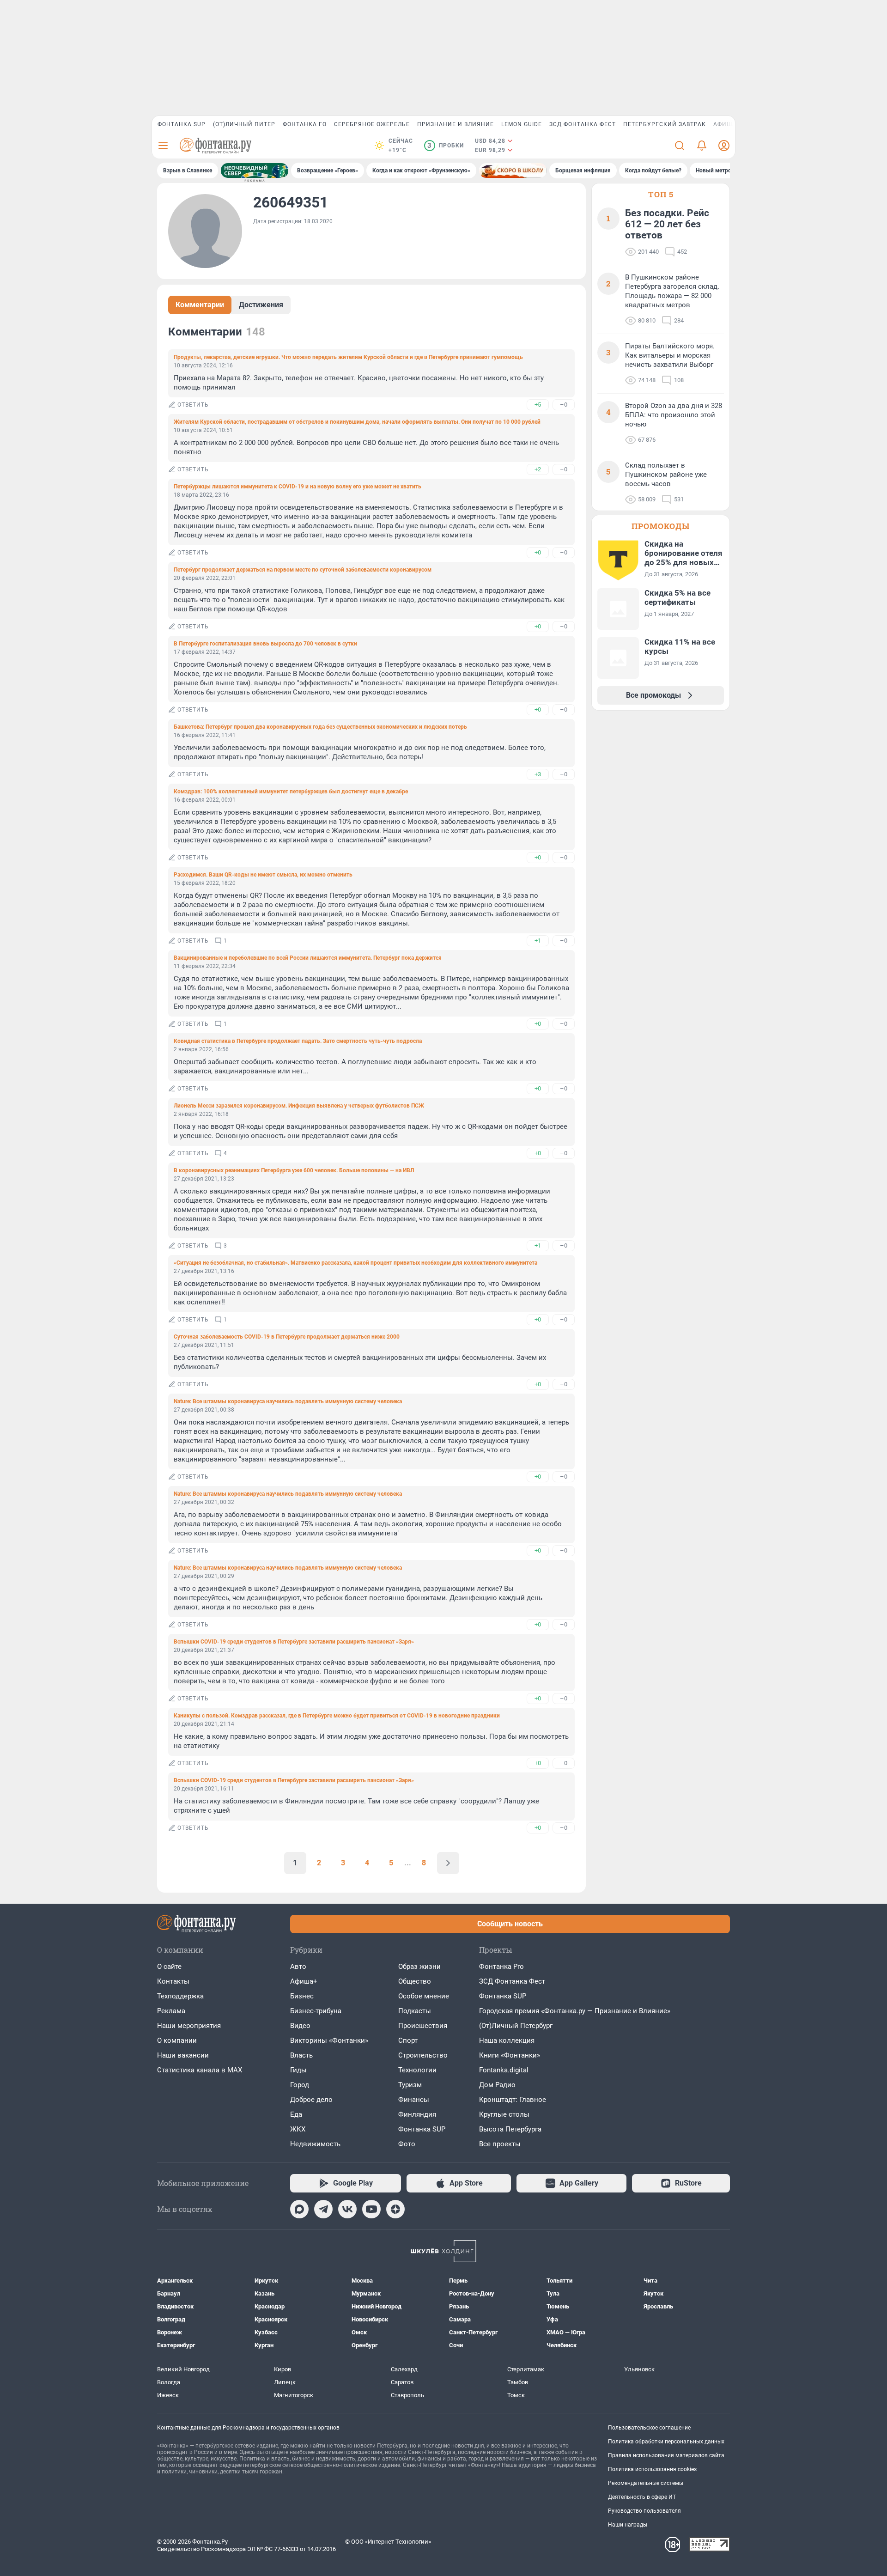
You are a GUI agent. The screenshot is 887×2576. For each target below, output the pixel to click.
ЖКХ (298, 2129)
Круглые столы (504, 2114)
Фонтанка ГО (305, 124)
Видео (300, 2026)
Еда (296, 2114)
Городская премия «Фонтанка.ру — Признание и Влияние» (575, 2011)
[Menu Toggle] (163, 146)
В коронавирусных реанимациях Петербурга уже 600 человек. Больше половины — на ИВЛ (294, 1170)
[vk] (347, 2209)
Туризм (410, 2085)
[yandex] (395, 2209)
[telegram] (323, 2209)
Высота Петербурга (510, 2129)
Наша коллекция (507, 2040)
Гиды (298, 2070)
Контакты (173, 1981)
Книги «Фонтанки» (510, 2055)
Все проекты (500, 2144)
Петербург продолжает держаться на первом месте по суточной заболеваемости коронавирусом (303, 570)
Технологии (417, 2070)
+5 (538, 405)
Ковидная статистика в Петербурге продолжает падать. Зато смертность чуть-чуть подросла (298, 1041)
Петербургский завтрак (665, 124)
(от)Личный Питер (244, 124)
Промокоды (661, 526)
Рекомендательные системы (646, 2483)
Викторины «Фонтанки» (329, 2040)
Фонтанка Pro (501, 1967)
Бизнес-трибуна (316, 2011)
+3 (538, 774)
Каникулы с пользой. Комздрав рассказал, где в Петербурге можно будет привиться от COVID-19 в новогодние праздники (337, 1716)
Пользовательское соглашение (649, 2428)
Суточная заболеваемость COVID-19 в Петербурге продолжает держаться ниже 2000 (287, 1337)
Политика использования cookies (652, 2469)
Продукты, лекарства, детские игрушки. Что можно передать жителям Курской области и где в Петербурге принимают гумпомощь (348, 357)
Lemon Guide (522, 124)
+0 (538, 552)
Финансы (414, 2100)
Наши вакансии (183, 2055)
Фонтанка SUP (182, 124)
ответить (193, 405)
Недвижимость (315, 2144)
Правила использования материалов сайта (666, 2455)
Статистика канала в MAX (200, 2070)
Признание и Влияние (456, 124)
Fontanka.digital (504, 2070)
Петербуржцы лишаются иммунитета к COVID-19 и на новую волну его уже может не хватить (298, 487)
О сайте (169, 1967)
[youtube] (371, 2209)
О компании (177, 2040)
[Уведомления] (702, 146)
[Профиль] (724, 146)
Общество (415, 1981)
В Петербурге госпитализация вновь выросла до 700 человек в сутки (265, 644)
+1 (538, 941)
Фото (407, 2144)
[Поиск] (680, 146)
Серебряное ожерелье (372, 124)
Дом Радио (497, 2085)
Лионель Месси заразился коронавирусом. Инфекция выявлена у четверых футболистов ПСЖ (299, 1106)
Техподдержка (180, 1996)
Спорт (408, 2040)
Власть (301, 2055)
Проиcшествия (423, 2026)
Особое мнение (424, 1996)
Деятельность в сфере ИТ (642, 2497)
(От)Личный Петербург (516, 2026)
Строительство (423, 2055)
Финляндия (417, 2114)
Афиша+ (304, 1981)
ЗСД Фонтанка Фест (583, 124)
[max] (299, 2209)
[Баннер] (255, 171)
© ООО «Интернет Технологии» (388, 2542)
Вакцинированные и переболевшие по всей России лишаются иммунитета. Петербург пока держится (308, 958)
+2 (538, 469)
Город (300, 2085)
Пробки (446, 146)
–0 (564, 405)
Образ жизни (419, 1967)
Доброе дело (311, 2100)
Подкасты (415, 2011)
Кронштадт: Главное (513, 2100)
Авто (298, 1967)
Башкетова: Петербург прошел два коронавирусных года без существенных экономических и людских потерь (320, 727)
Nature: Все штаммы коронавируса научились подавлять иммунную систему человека (288, 1401)
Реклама (171, 2011)
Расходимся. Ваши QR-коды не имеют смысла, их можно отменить (263, 875)
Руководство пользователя (644, 2511)
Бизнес (302, 1996)
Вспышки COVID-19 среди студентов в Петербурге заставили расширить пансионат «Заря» (294, 1642)
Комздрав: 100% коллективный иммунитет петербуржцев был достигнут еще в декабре (291, 792)
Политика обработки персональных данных (666, 2442)
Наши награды (628, 2525)
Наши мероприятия (189, 2026)
